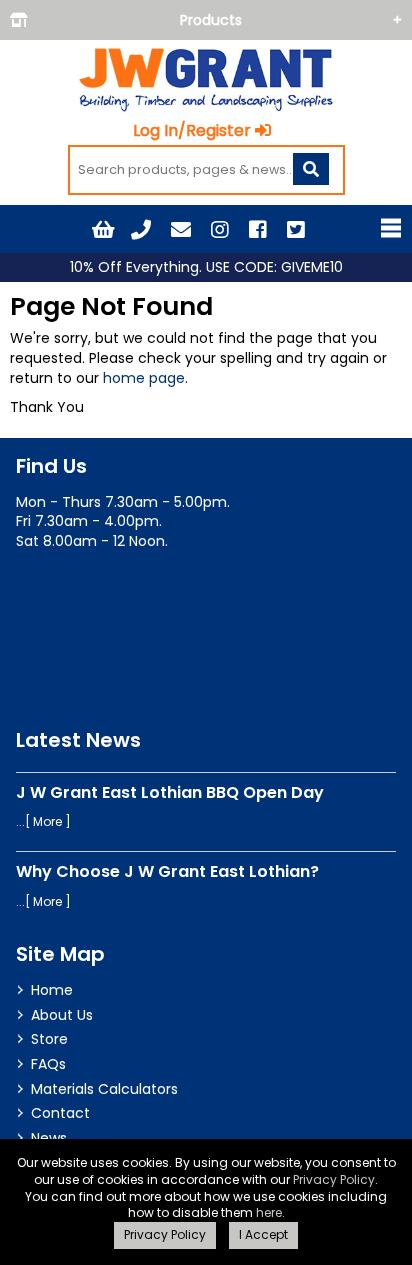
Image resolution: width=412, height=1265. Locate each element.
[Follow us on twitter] (296, 230)
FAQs (48, 1064)
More (47, 821)
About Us (62, 1015)
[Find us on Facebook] (258, 230)
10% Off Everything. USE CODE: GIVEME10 (206, 267)
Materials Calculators (104, 1089)
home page (144, 378)
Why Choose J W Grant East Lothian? (167, 871)
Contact (60, 1113)
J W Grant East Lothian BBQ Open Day (170, 792)
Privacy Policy (334, 1179)
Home (52, 990)
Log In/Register (192, 130)
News (49, 1138)
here (269, 1212)
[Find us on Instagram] (220, 230)
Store (49, 1039)
